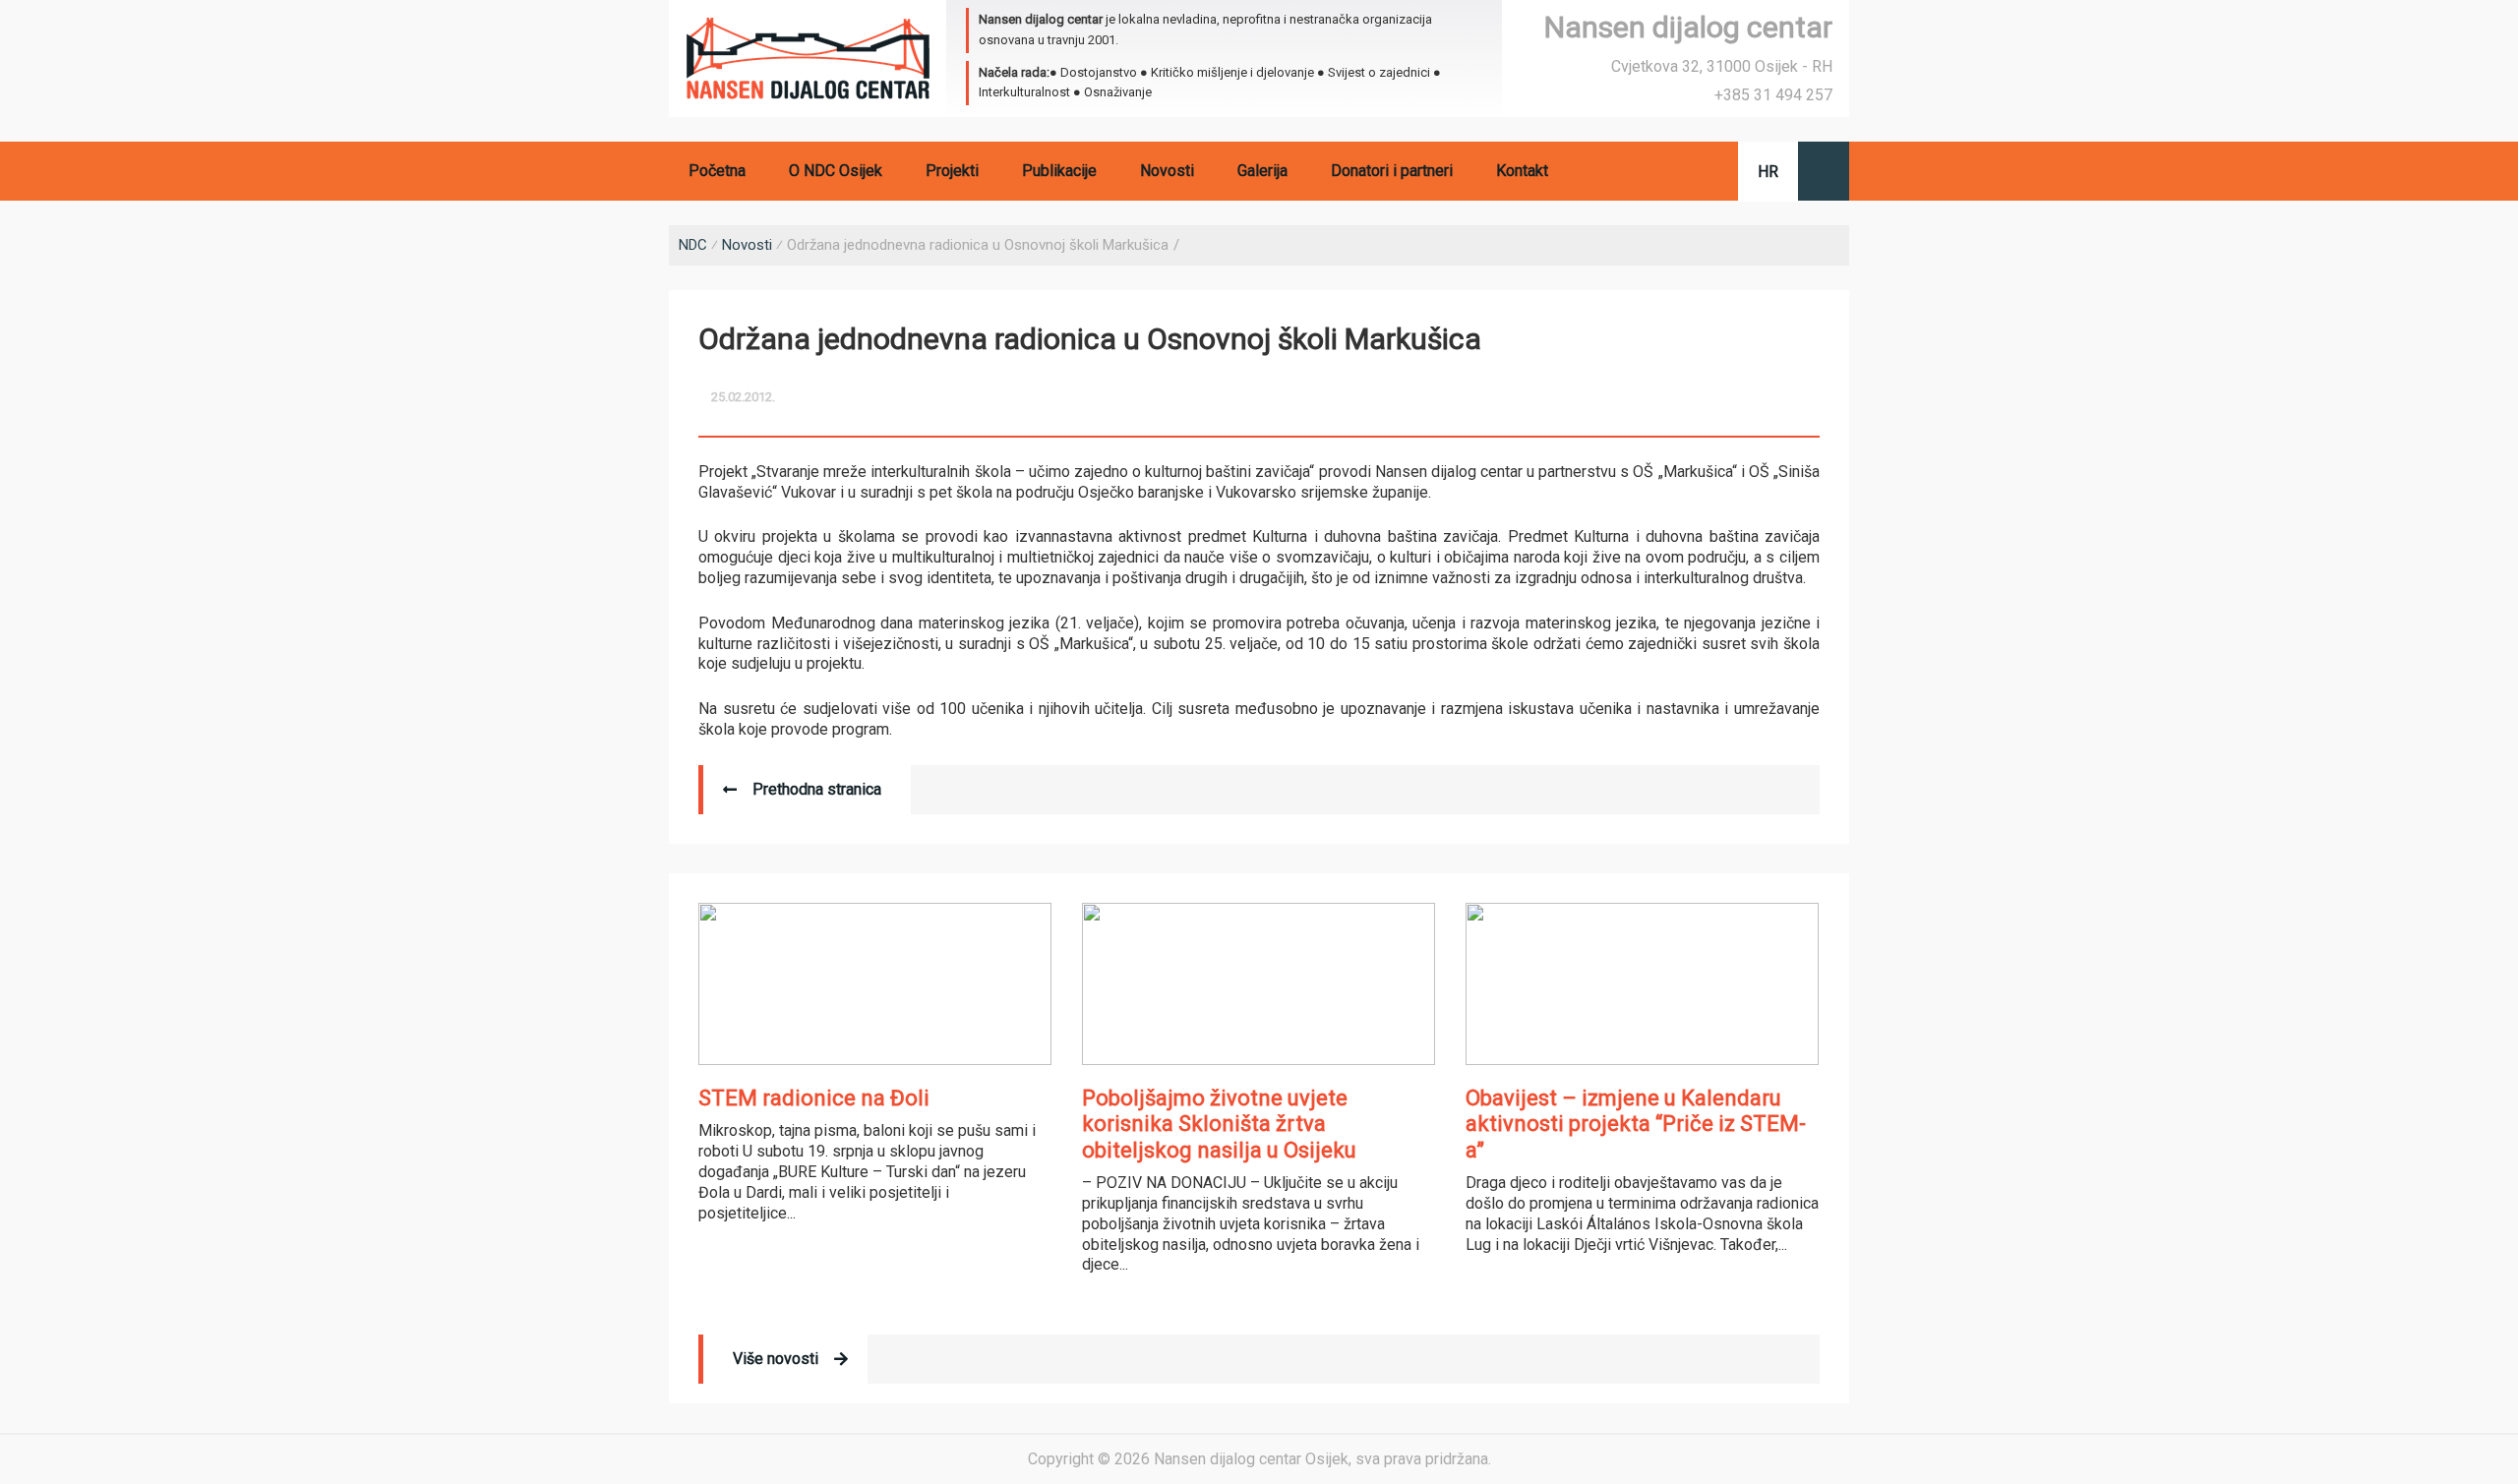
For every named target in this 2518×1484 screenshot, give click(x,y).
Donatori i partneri (1392, 171)
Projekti (952, 171)
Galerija (1262, 171)
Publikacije (1059, 171)
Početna (717, 171)
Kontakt (1522, 171)
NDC (693, 245)
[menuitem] (1768, 172)
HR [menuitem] (1768, 172)
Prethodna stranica (817, 789)
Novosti (1167, 171)
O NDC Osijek (836, 171)
